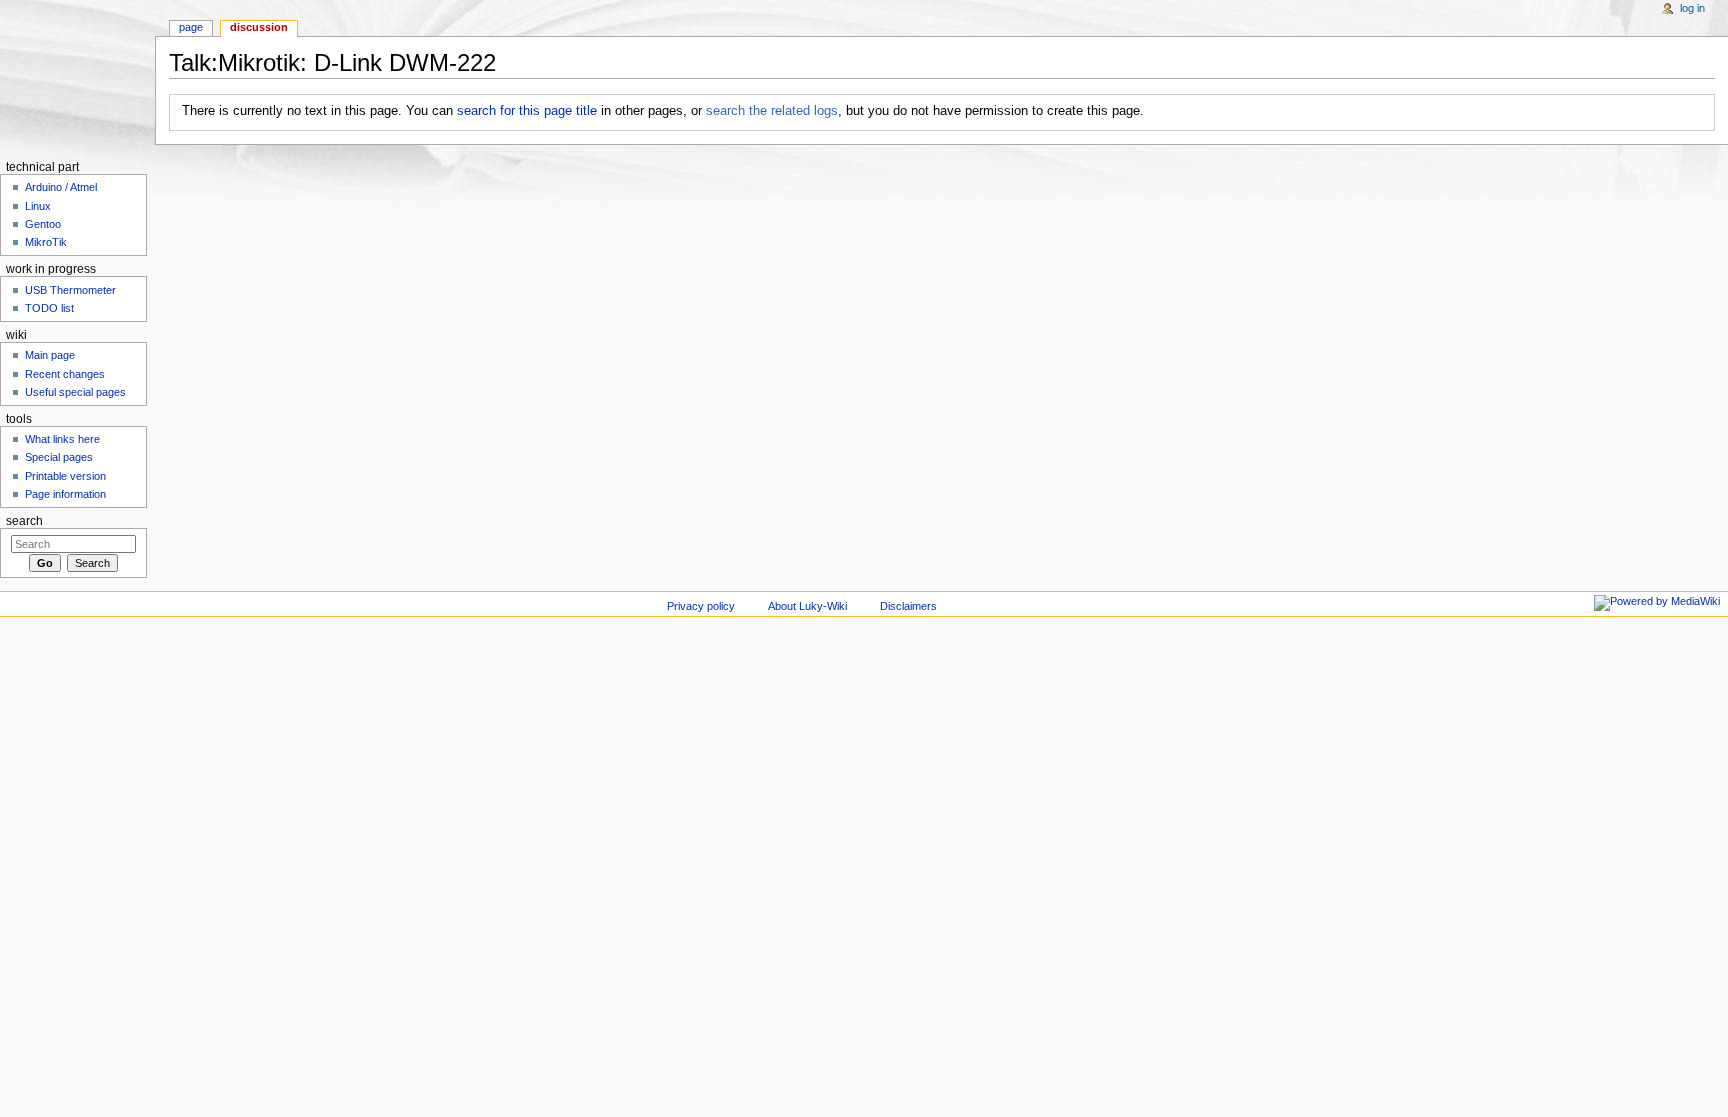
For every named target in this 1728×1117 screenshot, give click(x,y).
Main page (50, 355)
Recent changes (65, 374)
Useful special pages (75, 392)
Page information (65, 494)
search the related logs (772, 111)
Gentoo (43, 224)
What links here (62, 439)
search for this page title (527, 111)
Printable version (65, 476)
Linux (38, 206)
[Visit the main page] (77, 77)
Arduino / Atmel (61, 187)
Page (191, 27)
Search (24, 521)
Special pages (59, 457)
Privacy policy (701, 606)
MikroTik (46, 242)
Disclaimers (908, 606)
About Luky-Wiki (807, 606)
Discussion (259, 27)
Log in (1692, 8)
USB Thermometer (70, 290)
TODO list (49, 308)
